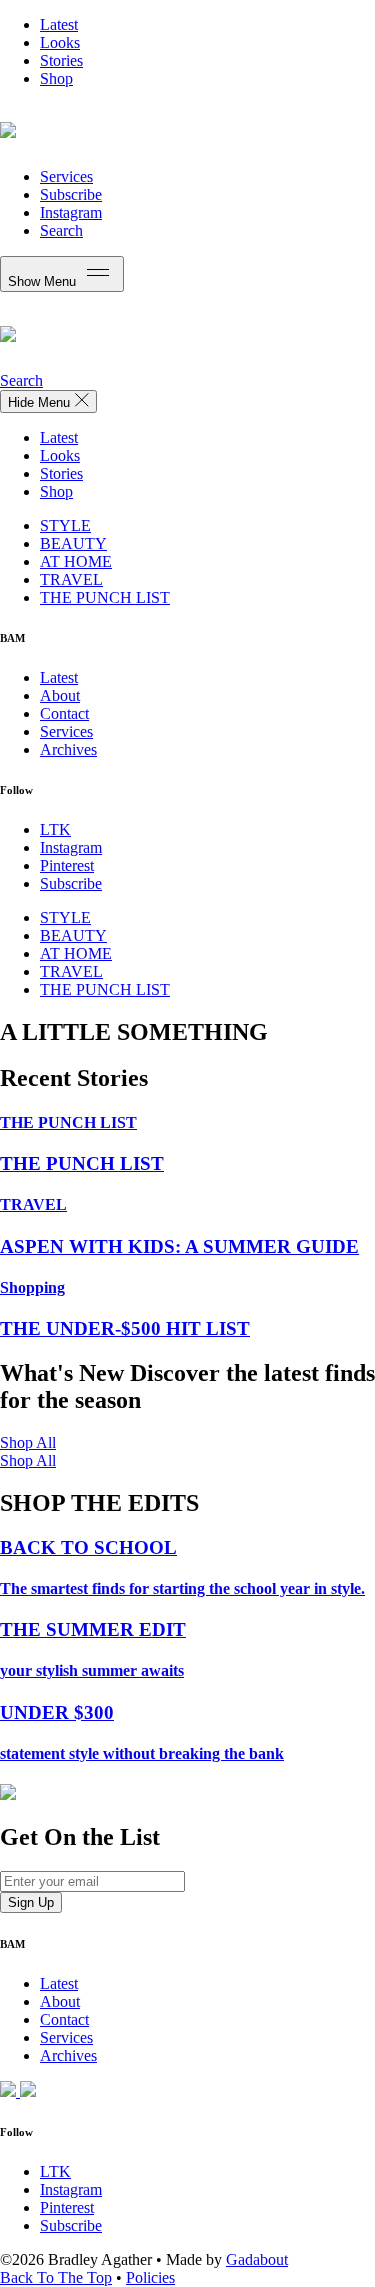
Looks (60, 42)
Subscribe (71, 194)
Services (66, 176)
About (60, 695)
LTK (55, 829)
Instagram (71, 212)
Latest (59, 24)
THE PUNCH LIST (105, 597)
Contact (64, 713)
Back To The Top (56, 2277)
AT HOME (76, 561)
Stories (61, 60)
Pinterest (67, 865)
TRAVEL (71, 579)
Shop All (28, 1442)
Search (61, 230)
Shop (56, 78)
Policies (150, 2277)
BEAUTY (73, 543)
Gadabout (257, 2259)
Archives (68, 749)
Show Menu (44, 281)
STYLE (65, 525)
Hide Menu (41, 402)
